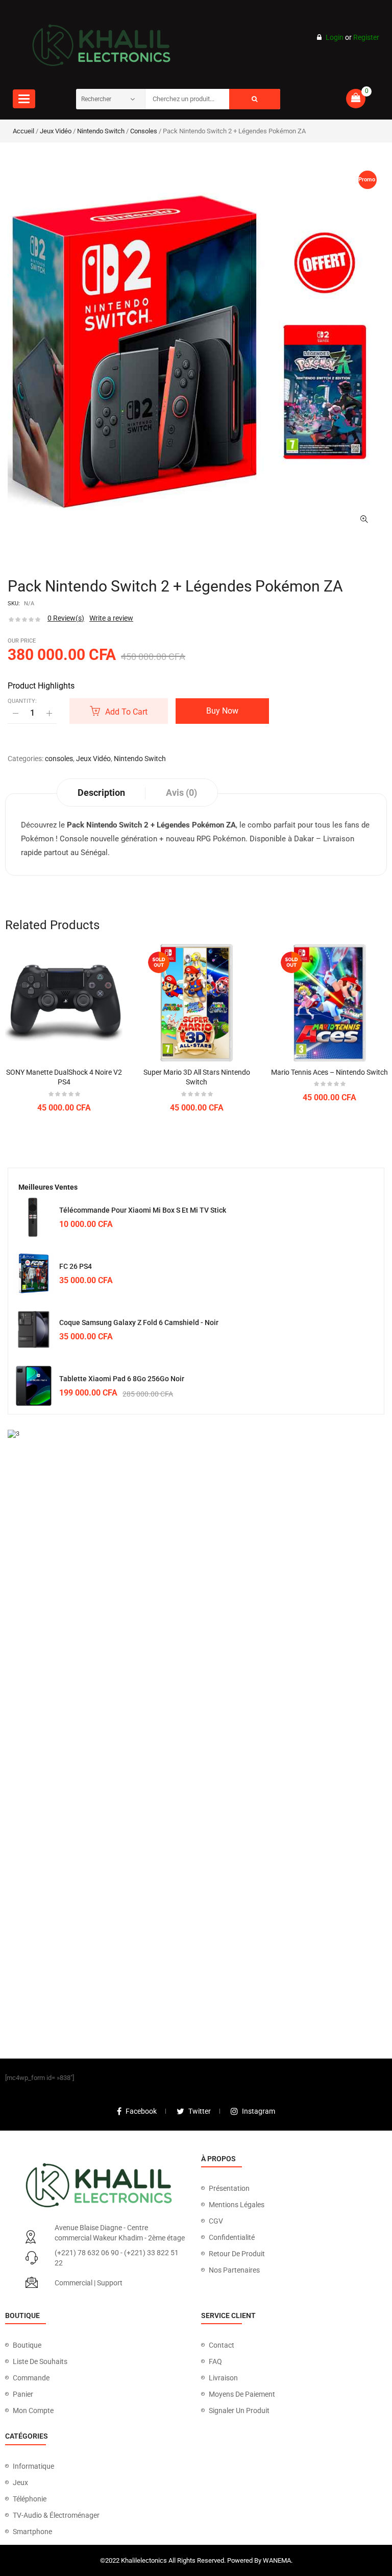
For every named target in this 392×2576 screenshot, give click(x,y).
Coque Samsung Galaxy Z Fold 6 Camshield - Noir (139, 1322)
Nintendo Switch (101, 131)
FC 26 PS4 (76, 1266)
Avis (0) (181, 793)
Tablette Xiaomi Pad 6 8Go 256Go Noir (122, 1379)
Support (110, 2283)
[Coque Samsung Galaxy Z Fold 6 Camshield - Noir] (34, 1330)
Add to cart (126, 712)
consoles (144, 131)
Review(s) (66, 618)
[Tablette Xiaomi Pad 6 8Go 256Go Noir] (34, 1386)
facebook (141, 2111)
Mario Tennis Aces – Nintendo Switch (329, 1072)
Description (101, 793)
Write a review (111, 618)
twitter (200, 2111)
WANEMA (277, 2560)
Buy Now (222, 711)
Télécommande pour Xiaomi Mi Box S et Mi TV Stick (143, 1210)
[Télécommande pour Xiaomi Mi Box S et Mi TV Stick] (34, 1217)
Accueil (23, 131)
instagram (259, 2111)
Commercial (73, 2283)
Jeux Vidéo (56, 131)
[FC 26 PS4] (34, 1273)
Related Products (52, 925)
